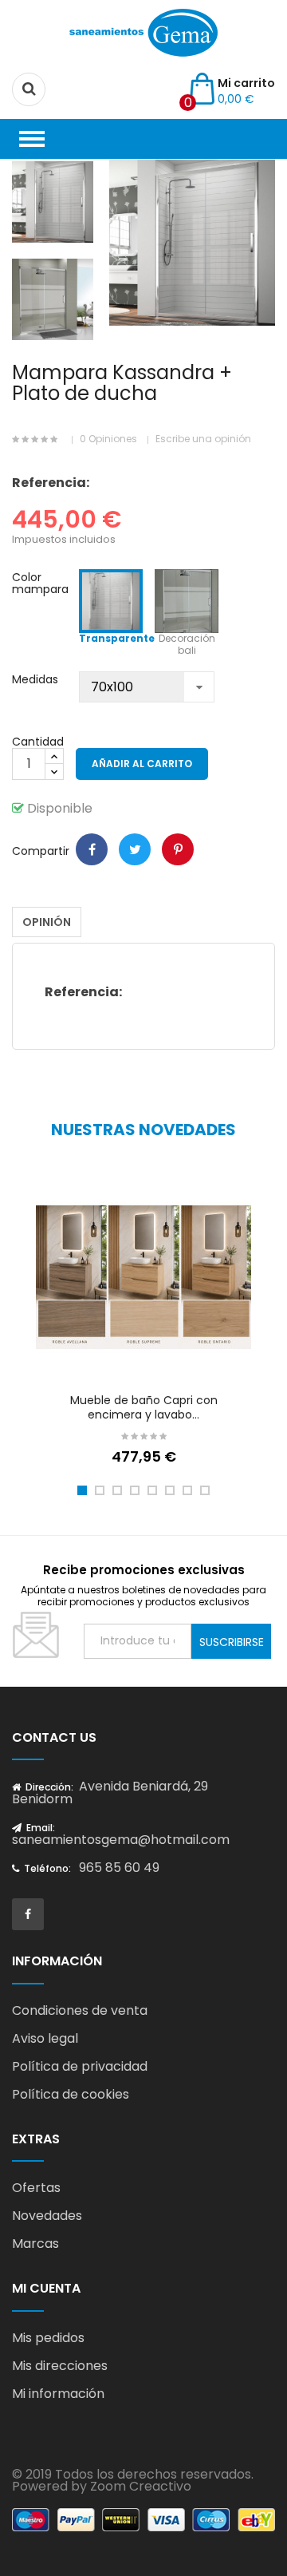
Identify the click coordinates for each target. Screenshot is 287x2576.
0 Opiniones (108, 439)
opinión (47, 922)
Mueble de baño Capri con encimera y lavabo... (144, 1407)
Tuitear (135, 849)
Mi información (58, 2394)
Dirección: (48, 1787)
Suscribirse (232, 1642)
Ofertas (36, 2188)
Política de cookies (71, 2094)
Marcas (35, 2244)
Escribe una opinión (203, 439)
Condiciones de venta (80, 2010)
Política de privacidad (80, 2066)
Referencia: (51, 483)
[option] (53, 202)
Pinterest (178, 849)
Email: (39, 1828)
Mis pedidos (48, 2338)
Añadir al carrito (142, 764)
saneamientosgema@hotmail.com (121, 1840)
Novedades (47, 2216)
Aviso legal (45, 2038)
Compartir (92, 849)
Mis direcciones (60, 2366)
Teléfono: (46, 1868)
